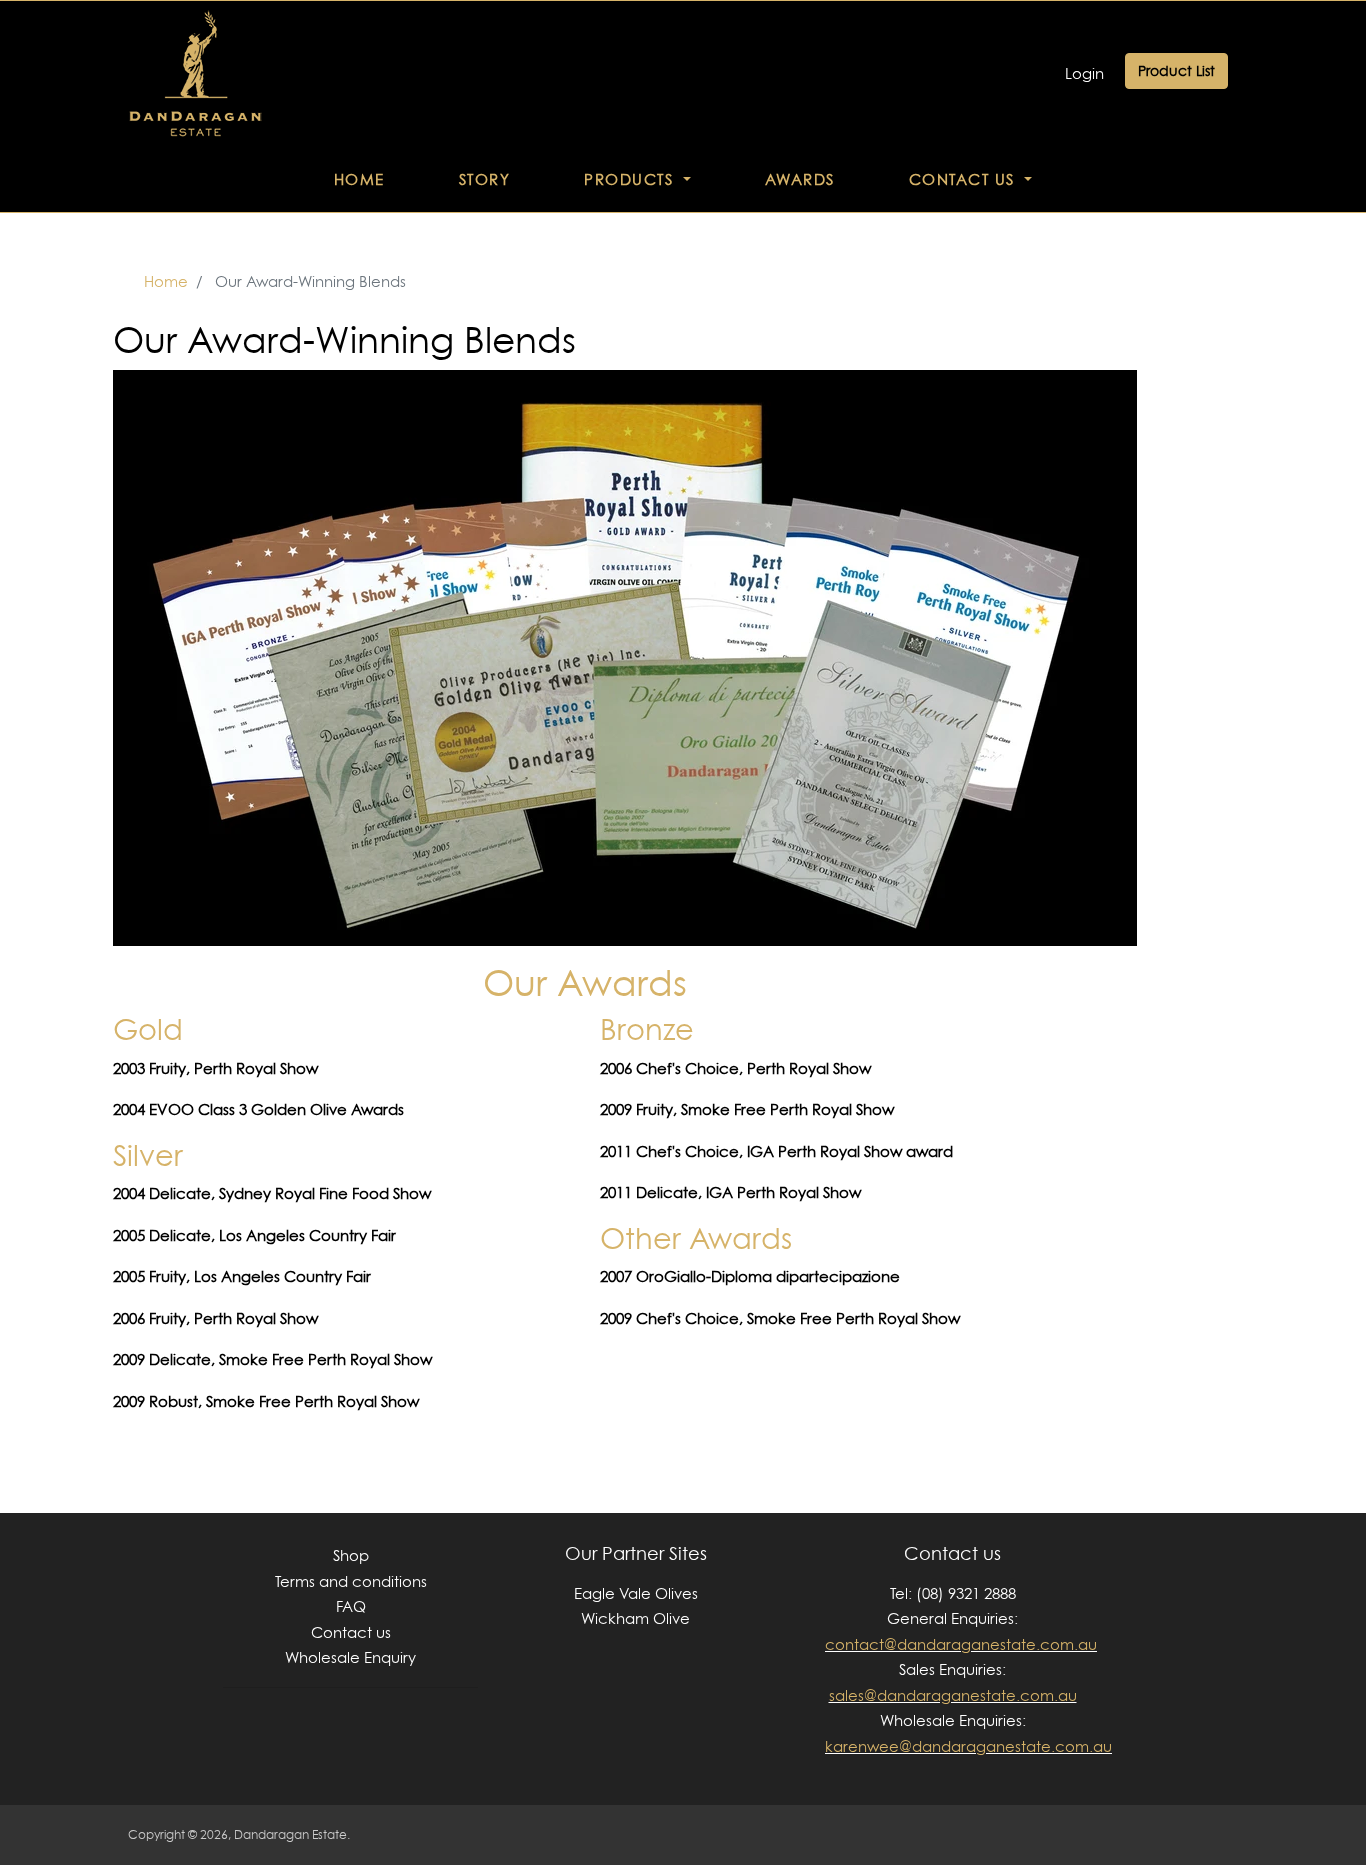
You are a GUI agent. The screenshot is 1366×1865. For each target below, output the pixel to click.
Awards (800, 179)
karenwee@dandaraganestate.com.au (968, 1746)
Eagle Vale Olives (636, 1593)
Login (1084, 73)
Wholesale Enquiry (350, 1657)
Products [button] (631, 179)
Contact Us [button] (965, 179)
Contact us (351, 1632)
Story (485, 179)
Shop (351, 1555)
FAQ (351, 1606)
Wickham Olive (635, 1618)
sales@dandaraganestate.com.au (953, 1695)
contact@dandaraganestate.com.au (961, 1644)
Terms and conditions (351, 1581)
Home (359, 179)
